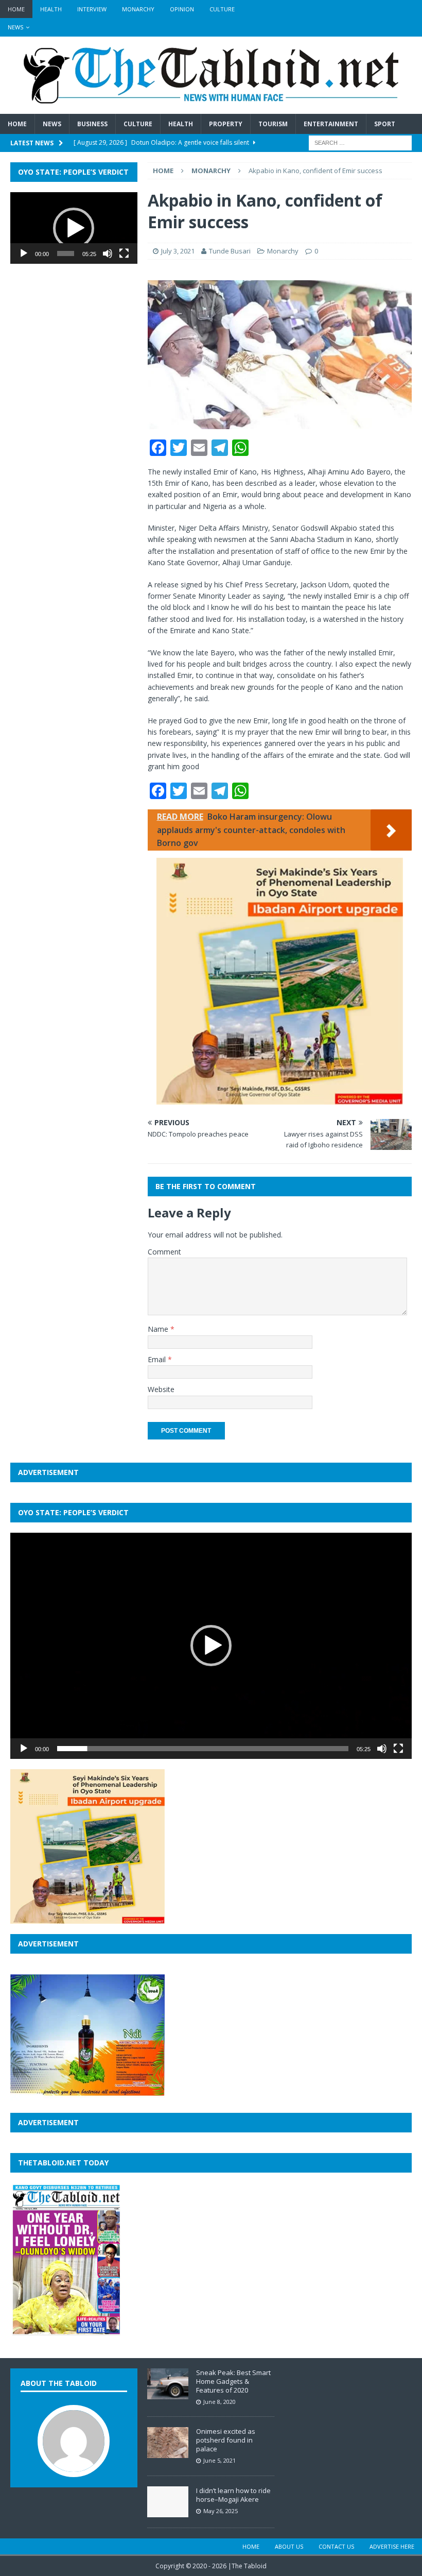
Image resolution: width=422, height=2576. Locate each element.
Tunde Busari (230, 251)
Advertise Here (392, 2546)
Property (226, 124)
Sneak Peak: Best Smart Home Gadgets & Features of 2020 (233, 2381)
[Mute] (108, 253)
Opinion (182, 9)
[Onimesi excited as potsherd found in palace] (168, 2453)
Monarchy (138, 9)
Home (16, 9)
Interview (92, 9)
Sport (385, 124)
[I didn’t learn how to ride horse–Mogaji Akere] (168, 2512)
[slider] (66, 253)
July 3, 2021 (178, 251)
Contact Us (336, 2546)
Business (92, 124)
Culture (222, 9)
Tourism (273, 124)
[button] (74, 228)
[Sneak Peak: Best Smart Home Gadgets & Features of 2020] (168, 2394)
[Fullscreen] (124, 253)
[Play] (24, 253)
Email (158, 1359)
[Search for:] (360, 142)
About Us (289, 2546)
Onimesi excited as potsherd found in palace (226, 2440)
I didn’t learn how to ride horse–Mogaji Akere (233, 2495)
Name (159, 1329)
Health (51, 9)
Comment (164, 1252)
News (15, 27)
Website (161, 1389)
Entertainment (331, 124)
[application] (74, 228)
